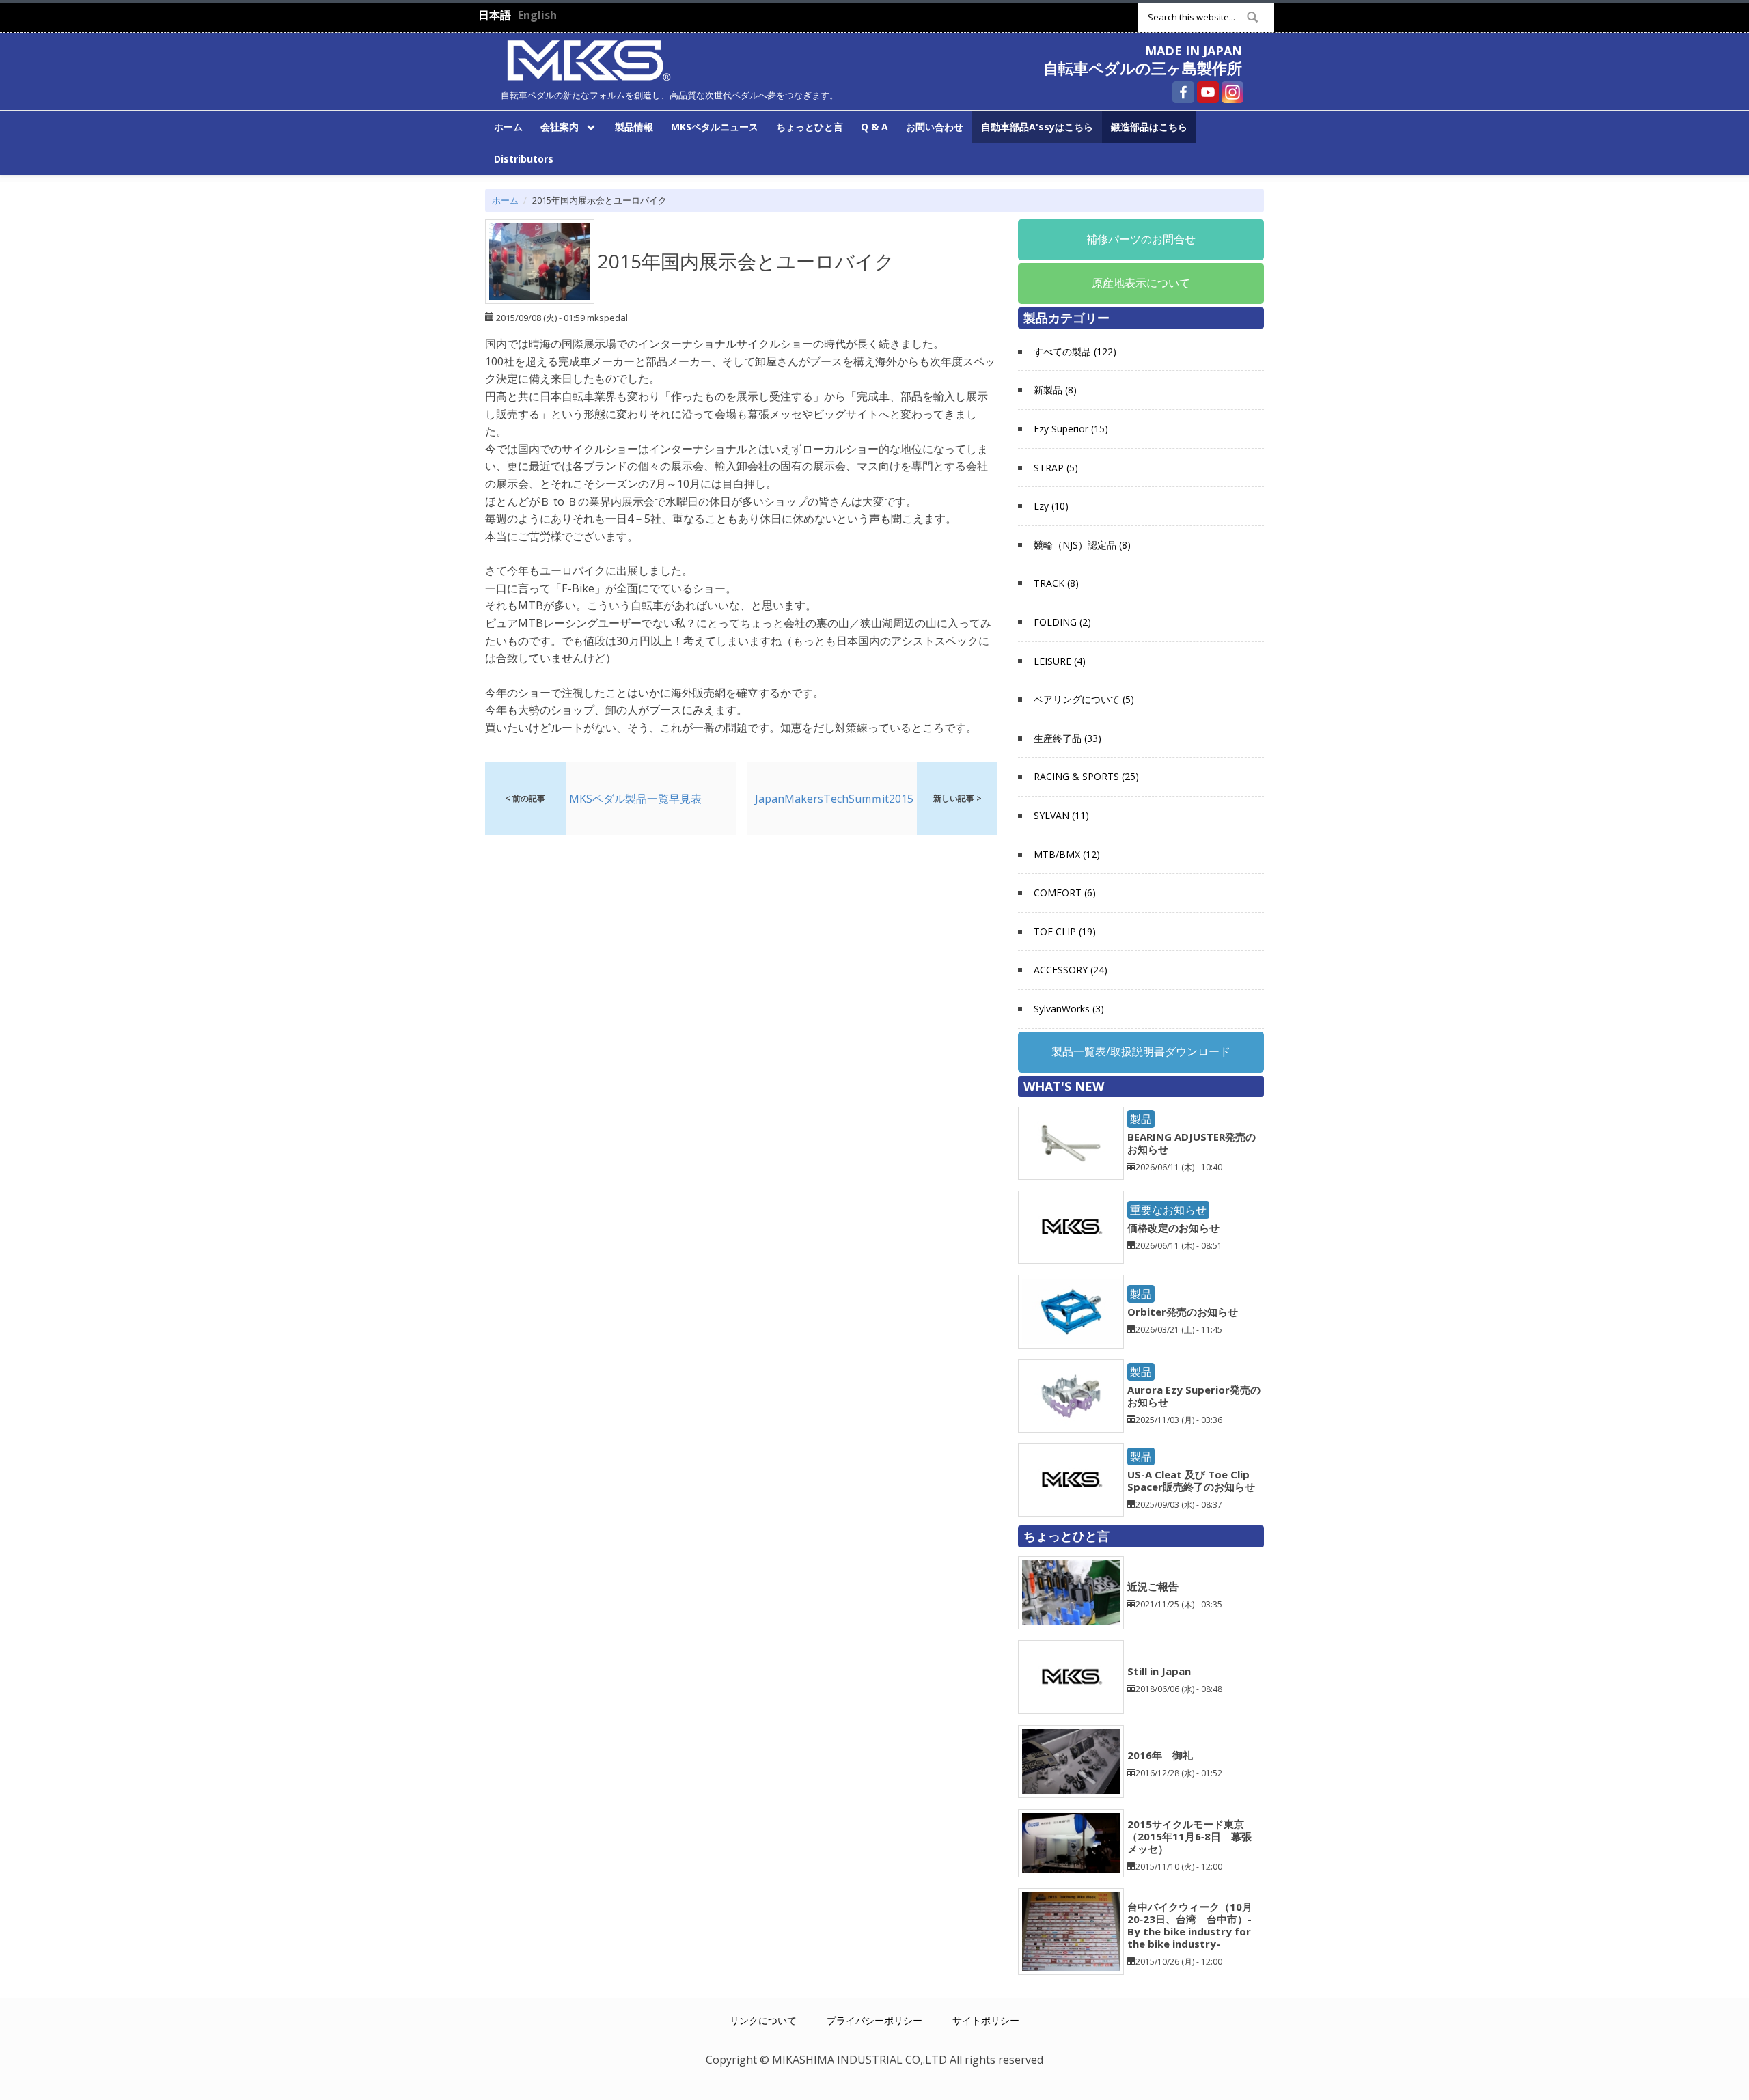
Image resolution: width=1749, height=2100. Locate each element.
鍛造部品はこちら (1149, 127)
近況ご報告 (1153, 1586)
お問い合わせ (935, 127)
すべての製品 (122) (1075, 351)
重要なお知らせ (1168, 1210)
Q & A (874, 127)
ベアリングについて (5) (1084, 699)
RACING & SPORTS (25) (1086, 776)
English (537, 15)
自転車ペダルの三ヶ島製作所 (1143, 68)
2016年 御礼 (1160, 1755)
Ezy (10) (1051, 506)
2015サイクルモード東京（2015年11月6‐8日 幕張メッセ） (1189, 1836)
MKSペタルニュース (715, 127)
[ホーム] (589, 59)
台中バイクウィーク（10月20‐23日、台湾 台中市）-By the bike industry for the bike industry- (1190, 1925)
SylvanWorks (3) (1069, 1009)
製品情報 (634, 127)
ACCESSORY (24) (1071, 970)
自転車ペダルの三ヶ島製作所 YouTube (1208, 92)
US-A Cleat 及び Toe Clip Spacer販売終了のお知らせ (1191, 1480)
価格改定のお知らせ (1173, 1228)
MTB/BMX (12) (1067, 854)
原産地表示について (1141, 283)
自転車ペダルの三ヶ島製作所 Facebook (1183, 92)
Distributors (524, 159)
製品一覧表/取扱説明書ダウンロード (1141, 1051)
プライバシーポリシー (874, 2020)
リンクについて (763, 2020)
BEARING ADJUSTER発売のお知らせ (1192, 1143)
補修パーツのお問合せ (1141, 239)
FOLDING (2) (1062, 622)
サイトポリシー (986, 2020)
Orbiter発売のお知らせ (1183, 1312)
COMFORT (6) (1065, 893)
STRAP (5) (1056, 468)
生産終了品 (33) (1068, 738)
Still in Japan (1159, 1671)
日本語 (495, 15)
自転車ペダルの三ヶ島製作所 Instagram (1232, 92)
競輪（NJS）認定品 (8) (1082, 545)
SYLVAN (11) (1061, 815)
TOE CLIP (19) (1065, 931)
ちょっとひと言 (810, 127)
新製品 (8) (1055, 390)
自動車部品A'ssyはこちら (1037, 127)
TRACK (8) (1056, 583)
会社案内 (555, 126)
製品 (1141, 1119)
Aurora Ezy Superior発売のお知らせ (1194, 1396)
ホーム (508, 127)
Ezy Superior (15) (1071, 429)
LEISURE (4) (1060, 661)
